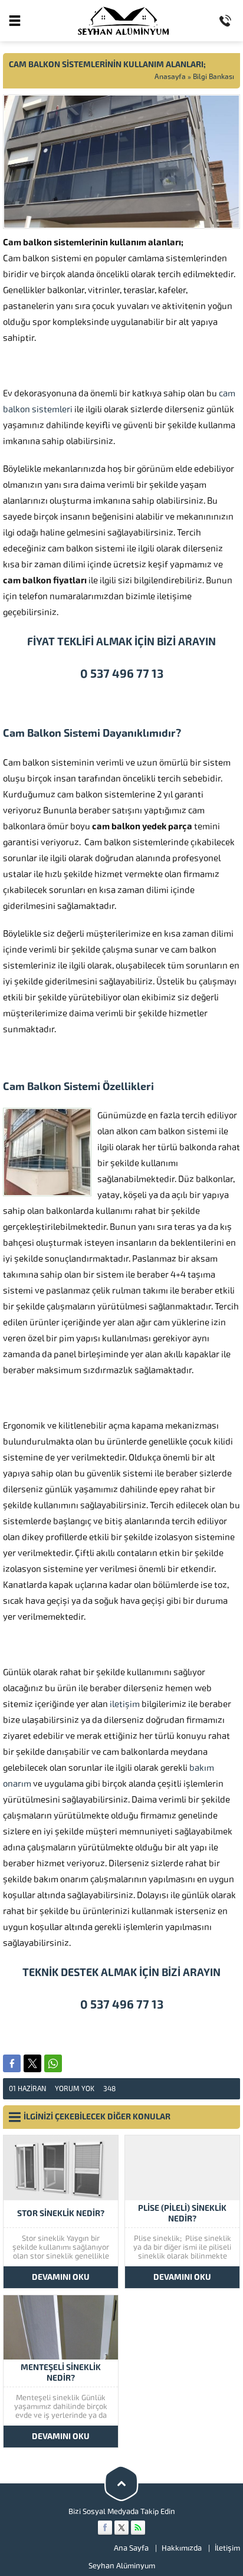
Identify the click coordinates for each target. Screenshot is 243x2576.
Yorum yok (75, 2089)
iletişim (125, 1704)
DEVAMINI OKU (61, 2277)
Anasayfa (170, 77)
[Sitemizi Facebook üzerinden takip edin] (105, 2528)
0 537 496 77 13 (122, 674)
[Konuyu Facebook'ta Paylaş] (12, 2063)
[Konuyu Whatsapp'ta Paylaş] (53, 2063)
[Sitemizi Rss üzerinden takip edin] (138, 2528)
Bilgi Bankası (214, 77)
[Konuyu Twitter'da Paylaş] (32, 2063)
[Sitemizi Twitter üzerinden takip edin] (121, 2528)
